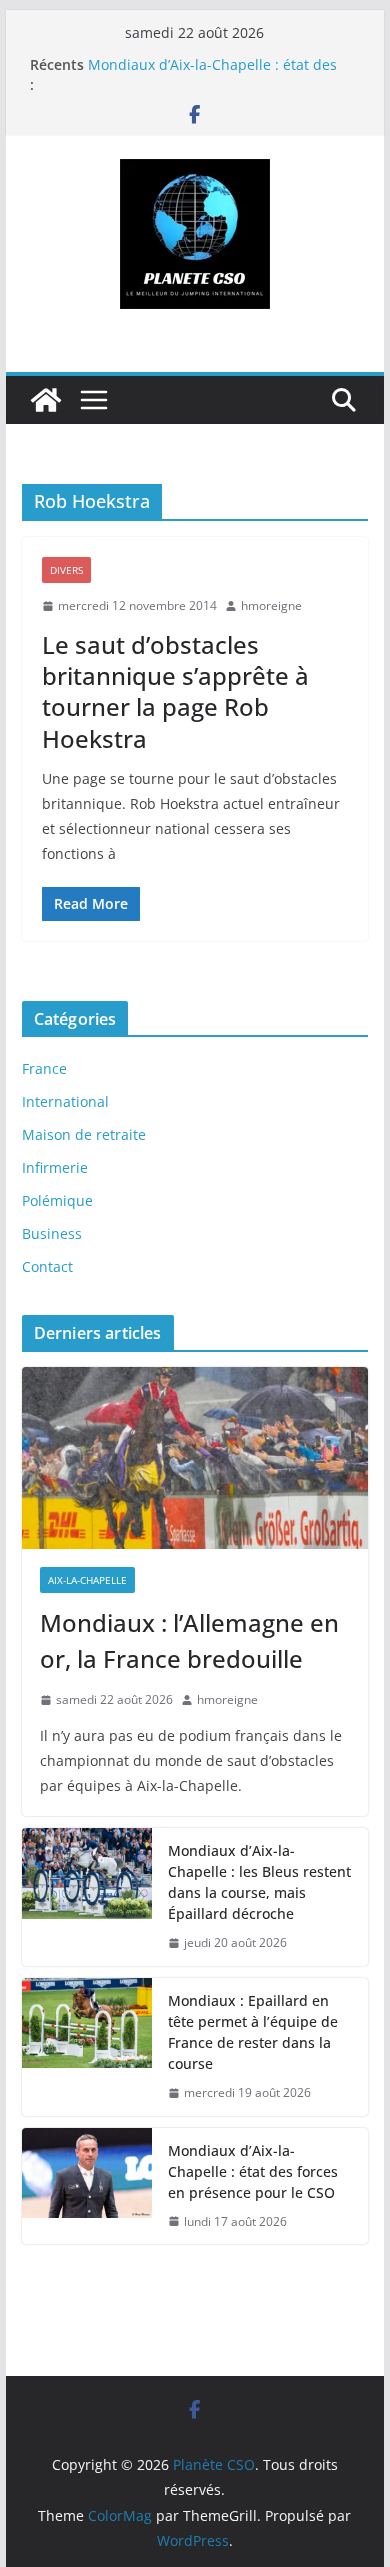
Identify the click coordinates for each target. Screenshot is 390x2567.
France (44, 1068)
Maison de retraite (84, 1134)
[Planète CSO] (46, 400)
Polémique (57, 1200)
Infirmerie (55, 1167)
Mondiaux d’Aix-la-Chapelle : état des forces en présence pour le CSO (212, 74)
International (65, 1101)
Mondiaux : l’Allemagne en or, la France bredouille (189, 1640)
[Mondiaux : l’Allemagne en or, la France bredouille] (195, 1458)
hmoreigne (271, 605)
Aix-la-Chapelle (87, 1580)
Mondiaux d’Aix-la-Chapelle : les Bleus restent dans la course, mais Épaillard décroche (259, 1882)
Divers (66, 570)
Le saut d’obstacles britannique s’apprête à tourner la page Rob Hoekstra (175, 691)
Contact (47, 1266)
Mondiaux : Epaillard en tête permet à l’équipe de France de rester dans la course (253, 2032)
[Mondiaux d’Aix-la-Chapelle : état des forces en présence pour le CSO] (87, 2186)
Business (52, 1233)
